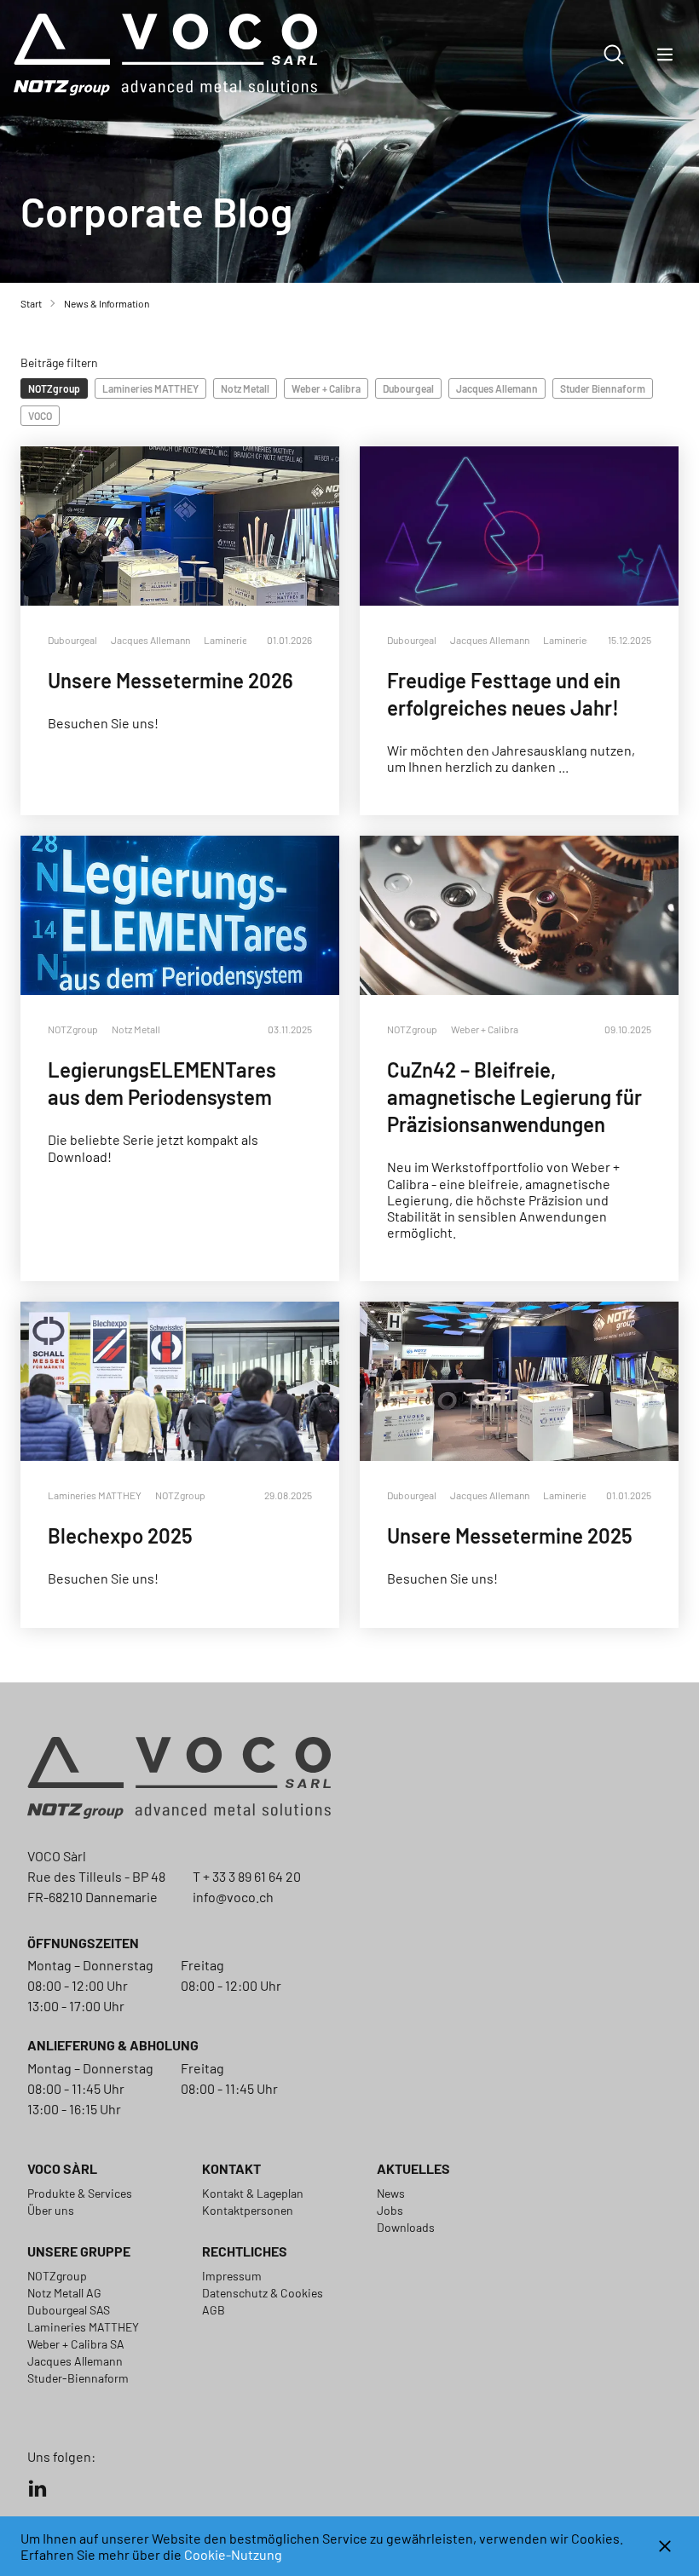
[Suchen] (614, 55)
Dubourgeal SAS (69, 2310)
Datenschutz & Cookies (263, 2293)
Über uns (51, 2210)
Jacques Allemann (75, 2361)
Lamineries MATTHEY (83, 2327)
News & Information (107, 303)
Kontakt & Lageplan (253, 2193)
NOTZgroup (57, 2276)
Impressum (232, 2276)
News (391, 2193)
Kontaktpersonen (248, 2210)
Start (31, 303)
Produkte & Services (80, 2193)
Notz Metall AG (64, 2293)
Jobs (390, 2210)
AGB (214, 2310)
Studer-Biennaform (78, 2378)
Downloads (406, 2227)
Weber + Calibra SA (76, 2344)
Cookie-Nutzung (233, 2554)
